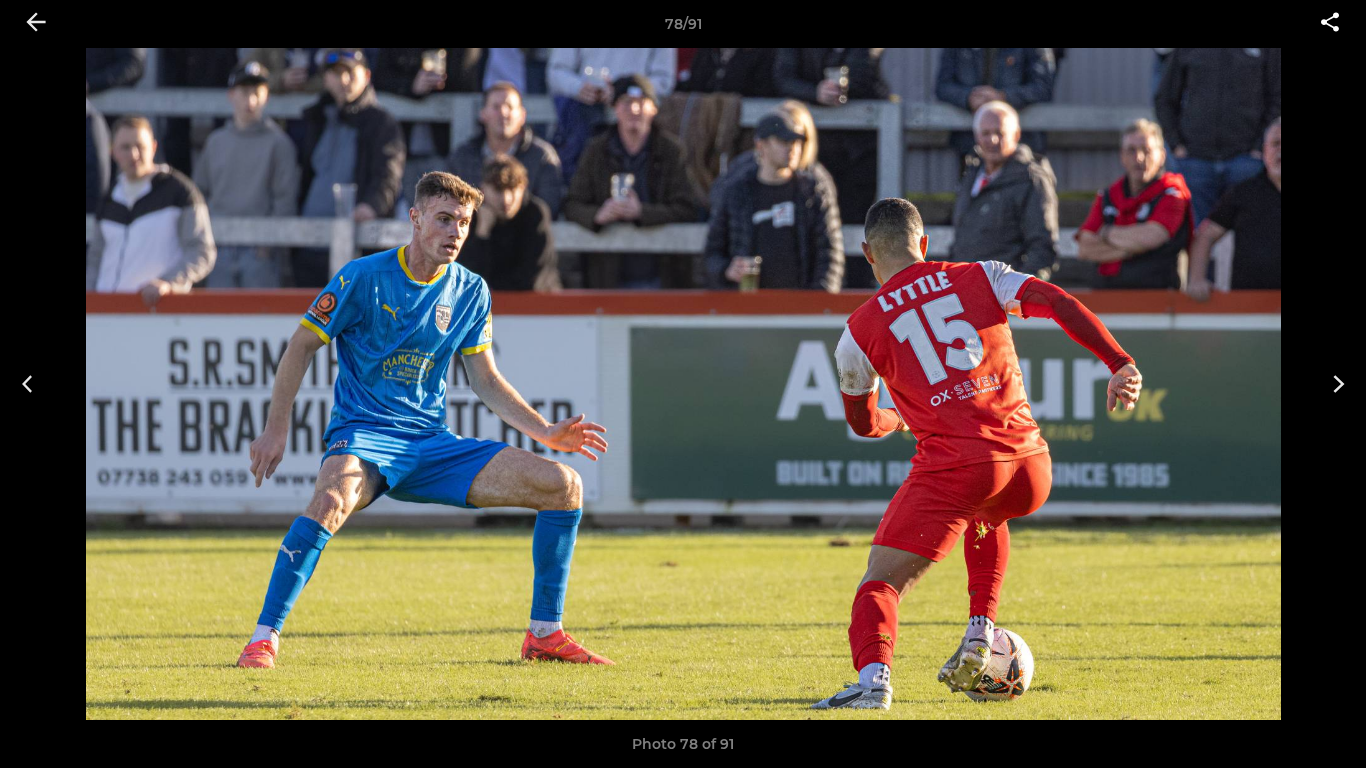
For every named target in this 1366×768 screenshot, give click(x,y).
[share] (1330, 24)
